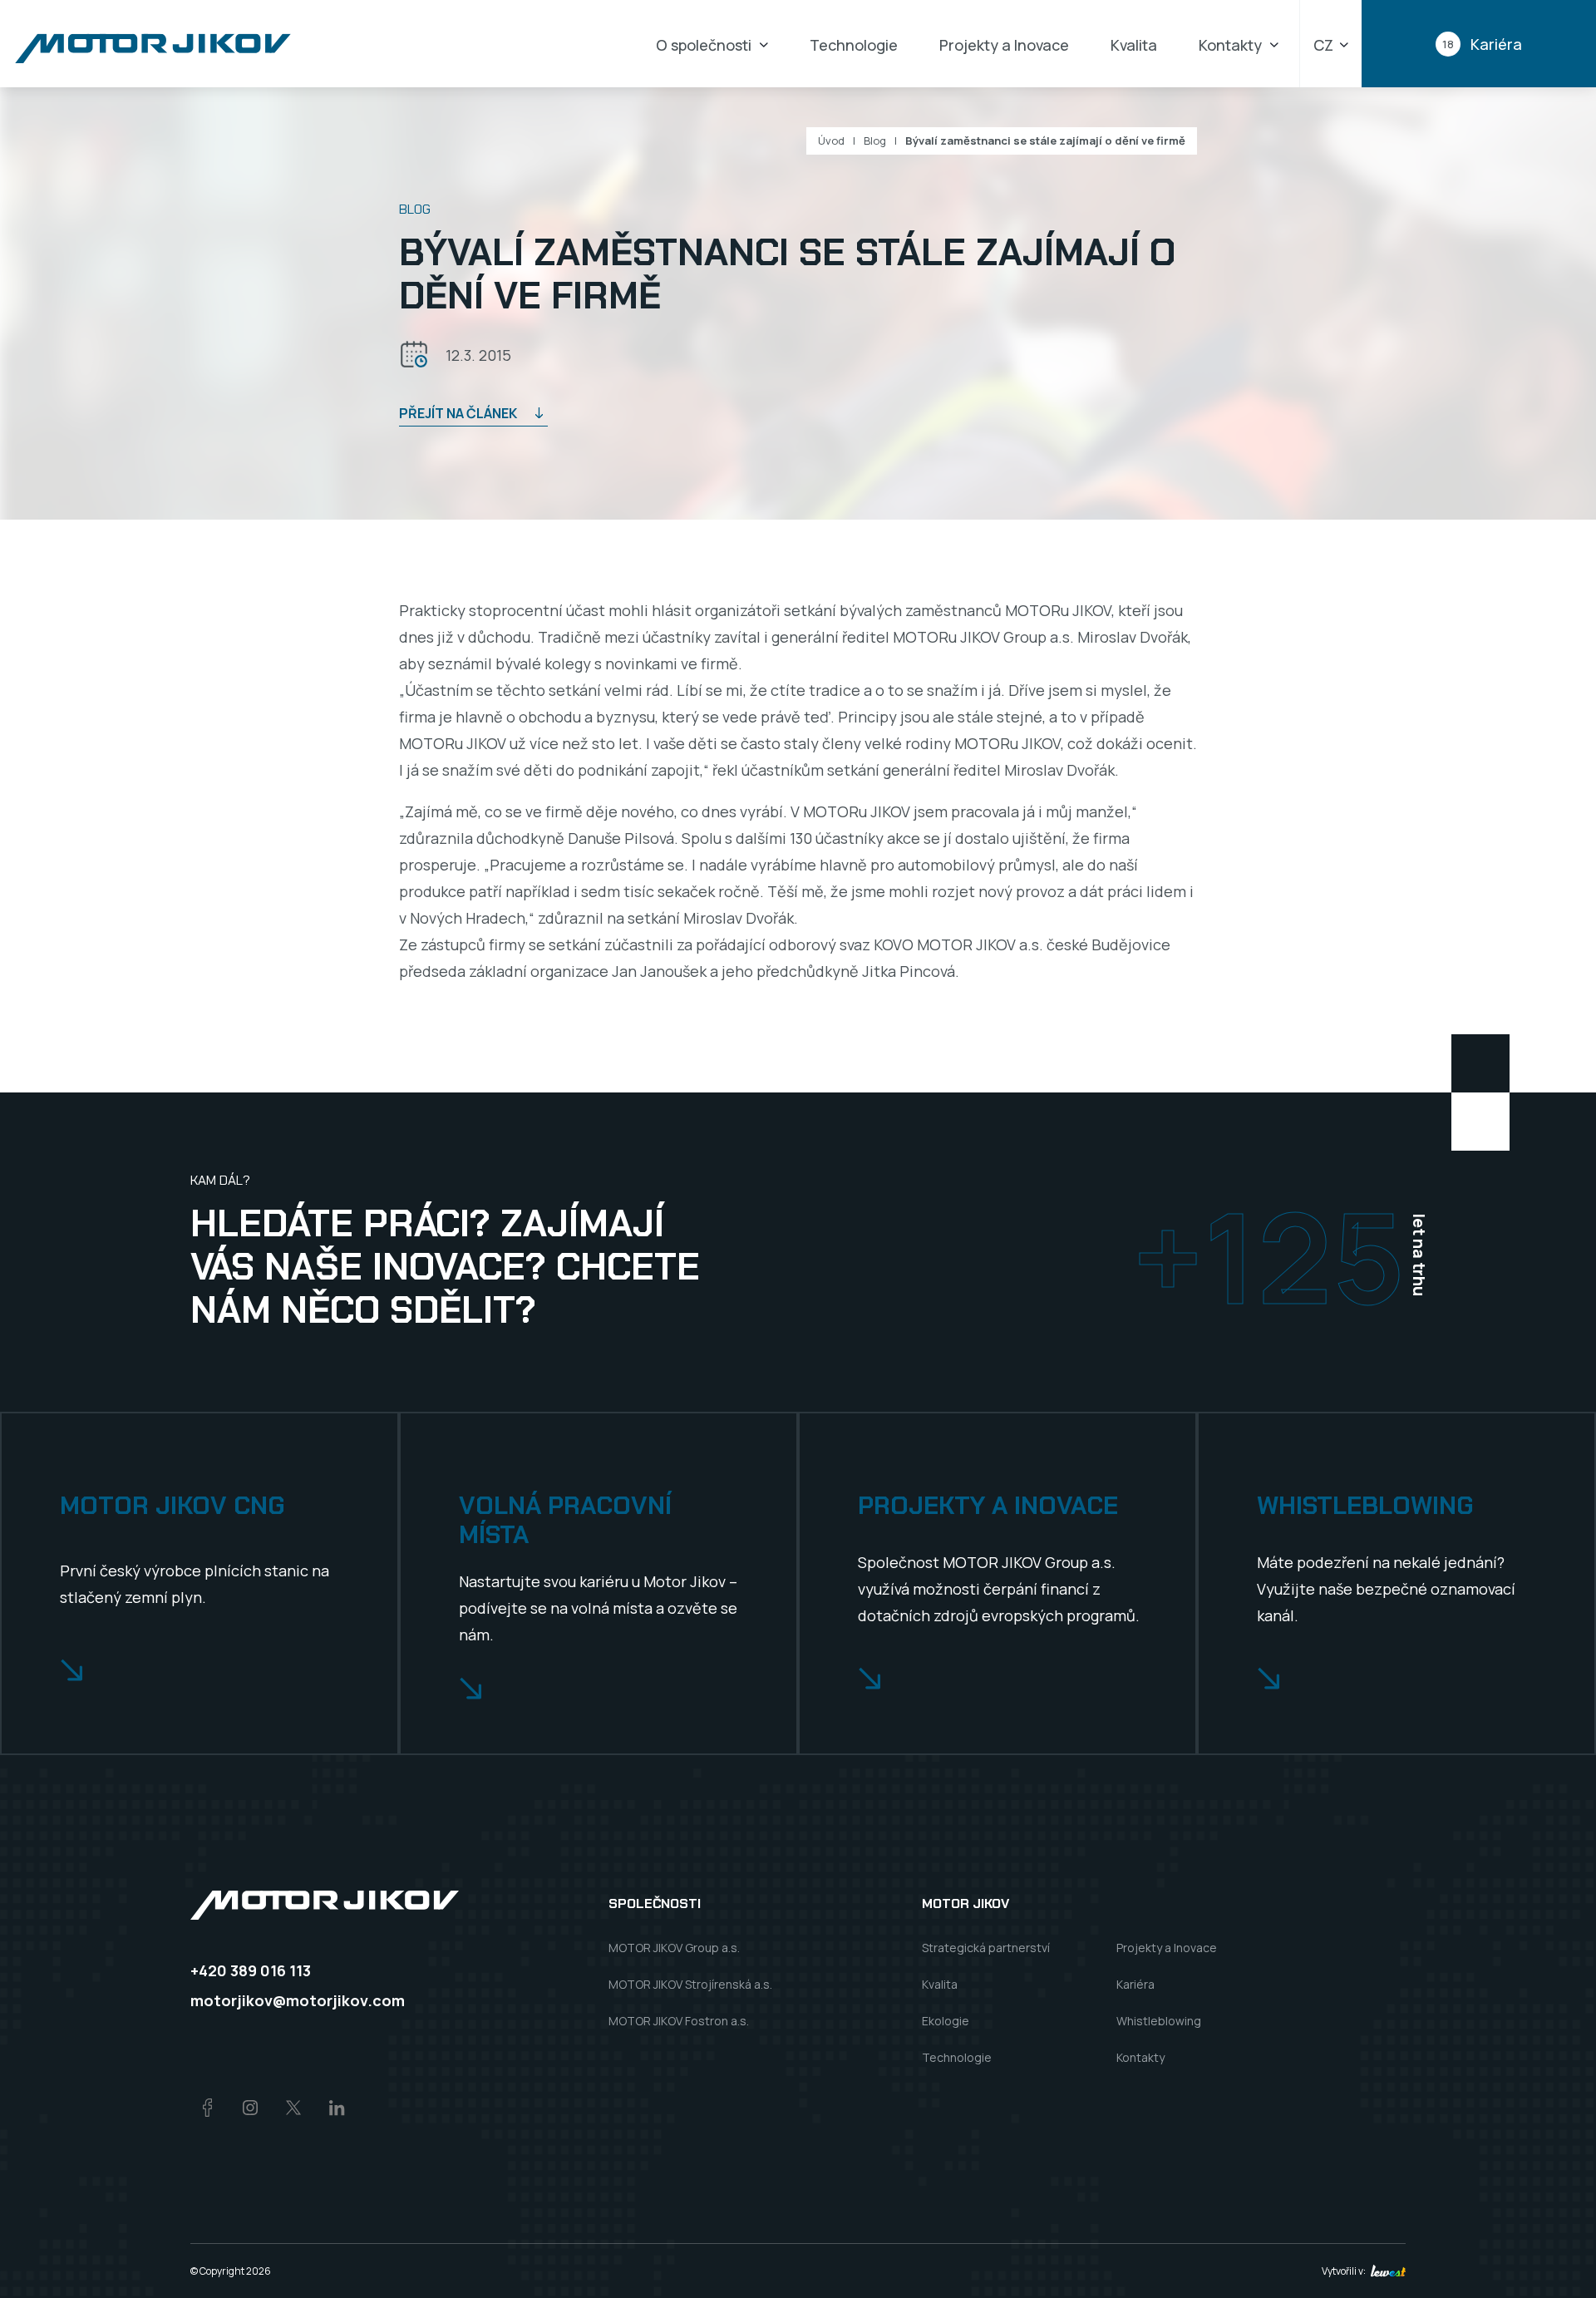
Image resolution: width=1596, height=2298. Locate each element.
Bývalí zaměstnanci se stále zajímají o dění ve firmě (1045, 141)
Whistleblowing (1365, 1506)
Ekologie (946, 2021)
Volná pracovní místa (565, 1520)
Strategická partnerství (986, 1948)
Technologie (854, 45)
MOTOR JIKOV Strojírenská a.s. (690, 1984)
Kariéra (1135, 1984)
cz (1323, 45)
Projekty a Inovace (1004, 45)
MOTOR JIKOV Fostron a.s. (679, 2021)
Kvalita (1134, 45)
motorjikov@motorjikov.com (298, 2000)
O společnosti (704, 45)
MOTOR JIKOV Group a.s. (674, 1948)
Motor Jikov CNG (172, 1506)
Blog (875, 141)
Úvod (831, 141)
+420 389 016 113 (251, 1970)
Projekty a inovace (988, 1506)
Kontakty (1230, 45)
